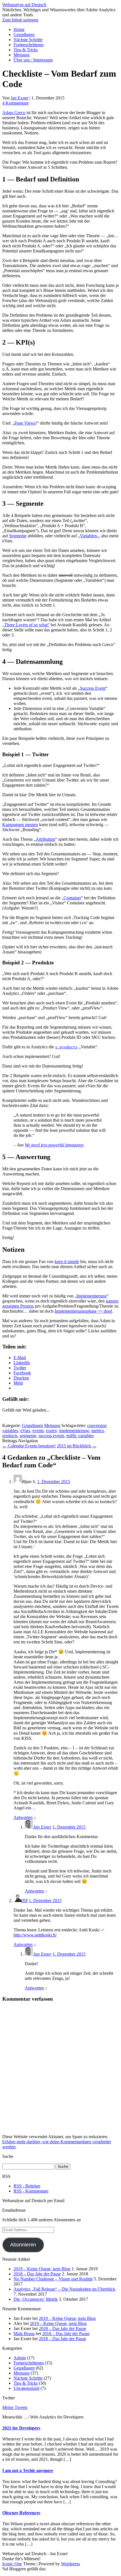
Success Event (93, 688)
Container (72, 898)
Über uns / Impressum (33, 60)
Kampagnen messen (20, 825)
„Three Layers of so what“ (26, 625)
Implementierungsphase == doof (83, 1311)
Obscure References (21, 2513)
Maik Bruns (24, 2334)
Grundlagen (24, 35)
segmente (28, 1436)
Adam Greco (14, 113)
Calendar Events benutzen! (29, 1446)
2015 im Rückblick (77, 1446)
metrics (98, 1431)
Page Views (25, 423)
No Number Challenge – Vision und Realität (53, 2279)
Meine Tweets (15, 2407)
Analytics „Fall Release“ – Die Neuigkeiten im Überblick (64, 2289)
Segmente (18, 536)
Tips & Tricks (26, 50)
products (10, 1436)
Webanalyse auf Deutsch (24, 5)
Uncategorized (26, 2388)
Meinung (22, 55)
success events (51, 1436)
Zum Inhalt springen (20, 20)
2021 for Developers (21, 2428)
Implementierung (92, 1296)
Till (25, 1901)
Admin (20, 2358)
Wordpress (70, 2564)
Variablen (88, 536)
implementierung (74, 1431)
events (38, 1431)
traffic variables (80, 1436)
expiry (51, 1431)
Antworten (23, 1817)
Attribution (45, 839)
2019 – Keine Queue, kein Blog (42, 2269)
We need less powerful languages (54, 1145)
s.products (66, 1047)
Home (19, 29)
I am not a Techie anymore (28, 2470)
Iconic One (12, 2564)
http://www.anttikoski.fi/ (35, 1935)
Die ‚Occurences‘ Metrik (36, 2299)
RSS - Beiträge (27, 2186)
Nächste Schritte (28, 40)
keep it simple (67, 1262)
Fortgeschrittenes (29, 45)
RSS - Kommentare (31, 2191)
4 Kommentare (15, 103)
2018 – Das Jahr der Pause (37, 2274)
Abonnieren (23, 2245)
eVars (25, 1431)
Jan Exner (20, 98)
